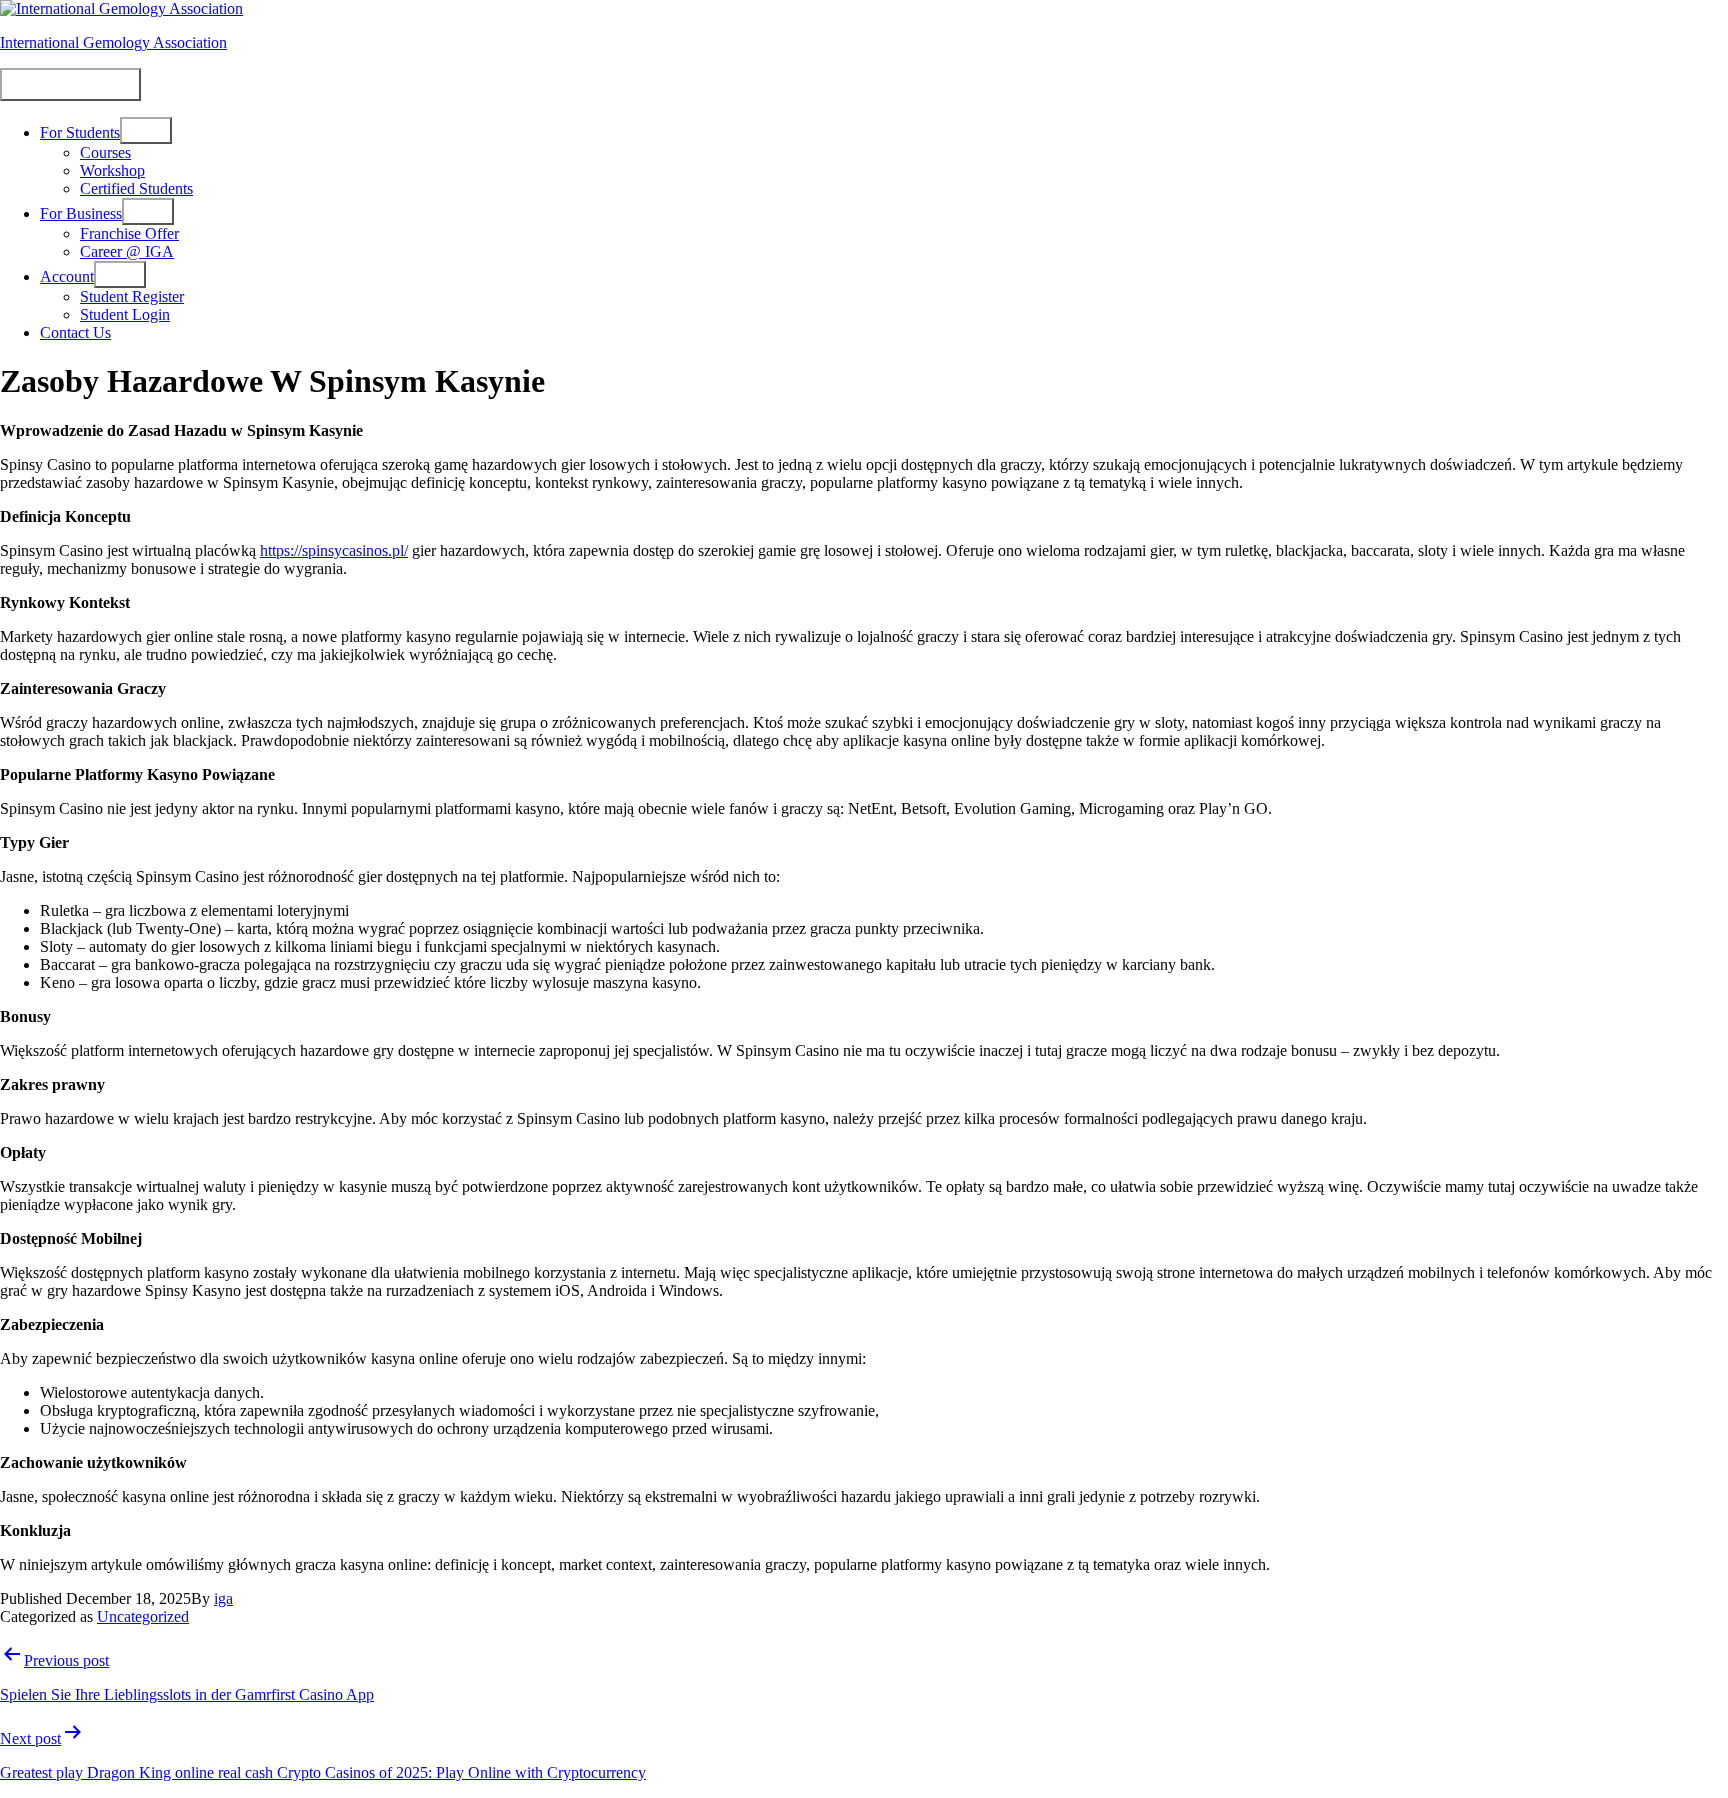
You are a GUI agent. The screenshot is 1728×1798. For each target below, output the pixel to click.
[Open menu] (146, 130)
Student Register (132, 296)
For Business (81, 213)
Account (67, 276)
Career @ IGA (127, 251)
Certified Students (136, 188)
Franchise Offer (129, 233)
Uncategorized (143, 1616)
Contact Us (75, 332)
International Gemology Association (113, 42)
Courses (105, 152)
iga (223, 1598)
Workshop (112, 170)
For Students (80, 132)
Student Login (125, 314)
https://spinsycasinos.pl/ (334, 550)
